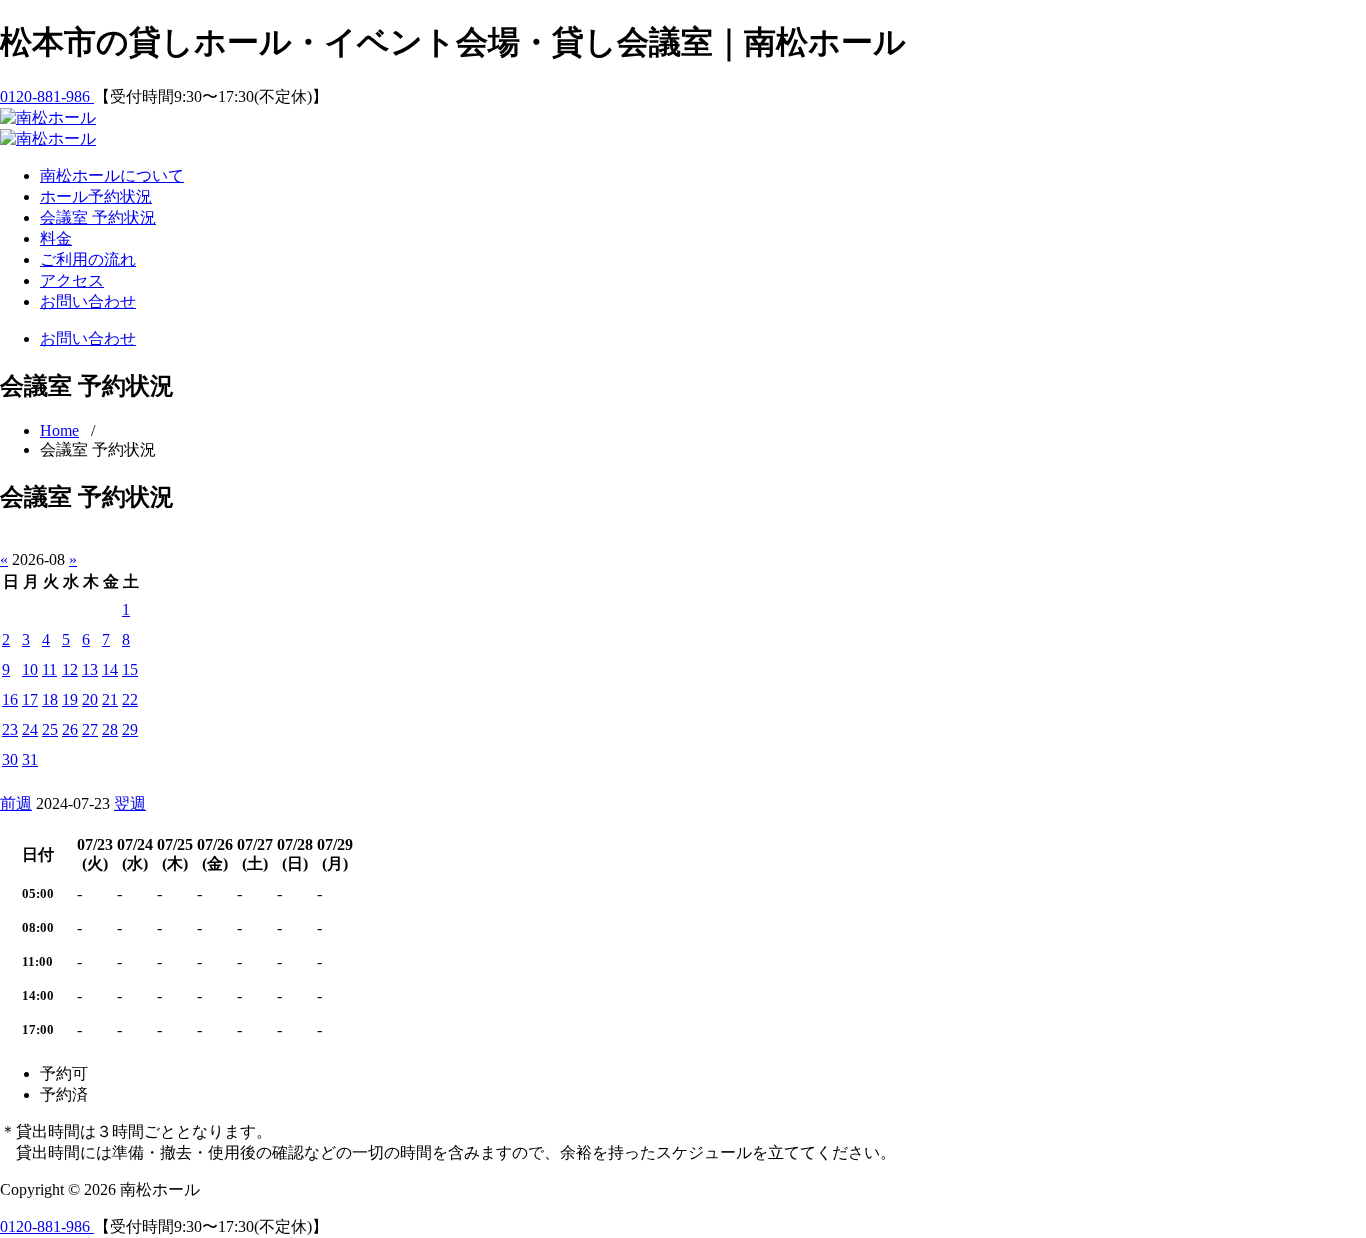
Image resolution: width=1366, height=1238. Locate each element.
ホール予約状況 (96, 196)
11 (49, 669)
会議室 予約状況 (98, 217)
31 (30, 759)
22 (130, 699)
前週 (16, 803)
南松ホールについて (112, 175)
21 (110, 699)
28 (110, 729)
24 (30, 729)
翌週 (130, 803)
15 (130, 669)
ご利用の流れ (88, 259)
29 (130, 729)
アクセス (72, 280)
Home (59, 430)
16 (10, 699)
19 (70, 699)
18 (50, 699)
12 (70, 669)
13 (90, 669)
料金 (56, 238)
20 (90, 699)
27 (90, 729)
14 (110, 669)
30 (10, 759)
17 (30, 699)
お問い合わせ (88, 301)
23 (10, 729)
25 (50, 729)
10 (30, 669)
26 (70, 729)
